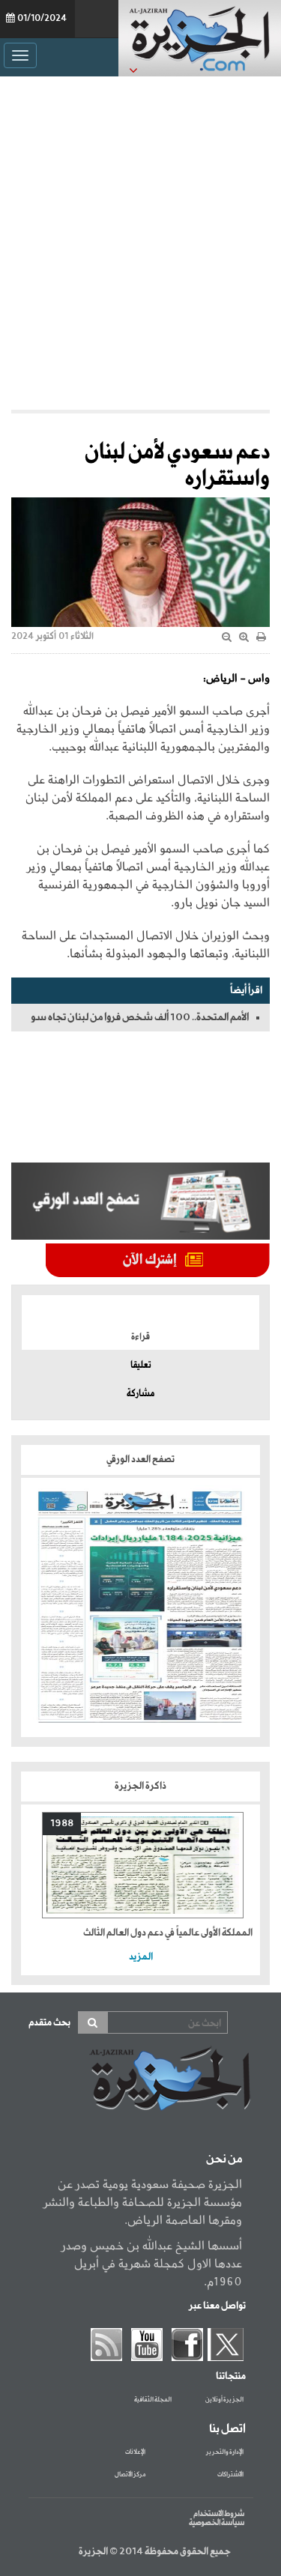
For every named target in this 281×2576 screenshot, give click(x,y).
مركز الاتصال (130, 2475)
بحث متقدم (49, 2023)
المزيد (141, 1957)
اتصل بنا (227, 2429)
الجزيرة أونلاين (224, 2400)
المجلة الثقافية (153, 2400)
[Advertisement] (140, 239)
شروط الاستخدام (219, 2514)
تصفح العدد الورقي (140, 1460)
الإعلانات (135, 2452)
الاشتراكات (230, 2475)
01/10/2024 (42, 19)
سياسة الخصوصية (217, 2523)
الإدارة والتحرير (225, 2452)
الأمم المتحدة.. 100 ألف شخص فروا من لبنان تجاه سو (140, 1017)
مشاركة (140, 1394)
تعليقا (141, 1366)
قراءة (140, 1337)
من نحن (224, 2160)
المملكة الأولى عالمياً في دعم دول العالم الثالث (168, 1933)
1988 (62, 1824)
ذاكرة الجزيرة (140, 1786)
